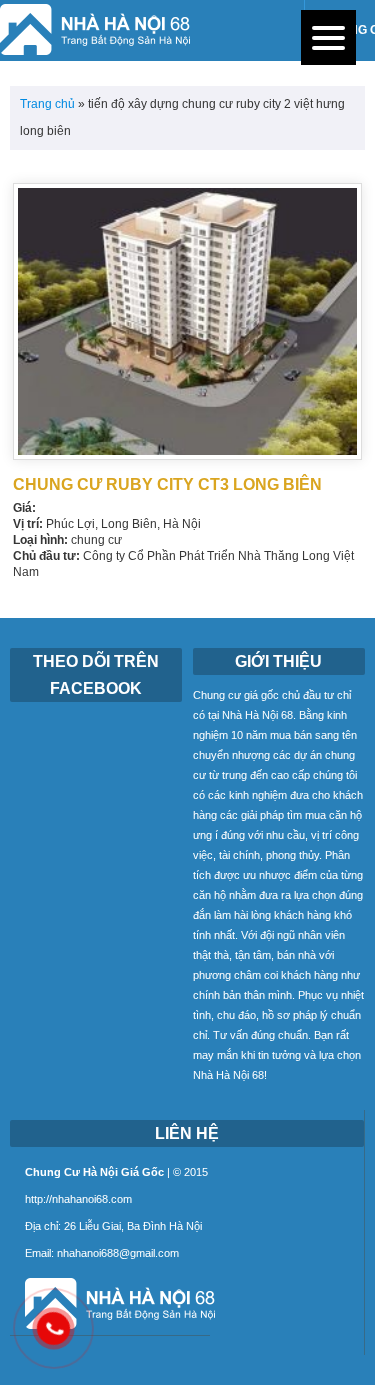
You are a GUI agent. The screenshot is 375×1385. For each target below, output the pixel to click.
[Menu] (328, 37)
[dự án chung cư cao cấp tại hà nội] (112, 1330)
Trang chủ (47, 104)
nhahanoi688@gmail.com (118, 1253)
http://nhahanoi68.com (78, 1199)
